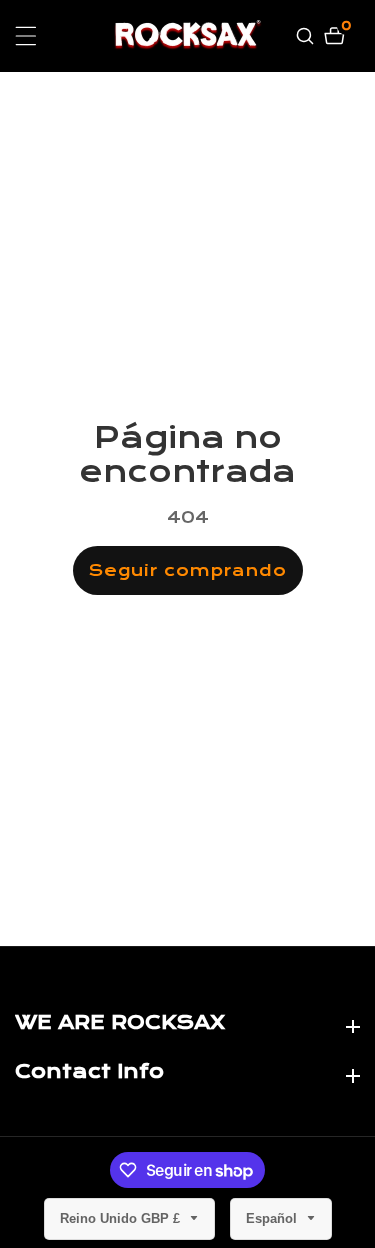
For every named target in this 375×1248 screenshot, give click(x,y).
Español (273, 1218)
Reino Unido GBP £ (122, 1218)
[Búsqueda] (307, 36)
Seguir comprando (188, 570)
